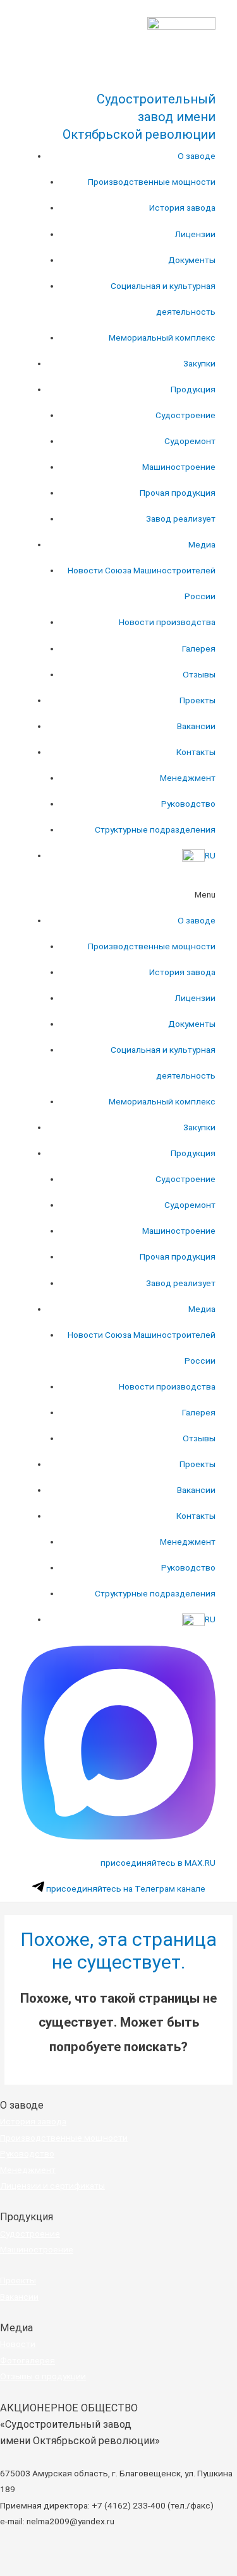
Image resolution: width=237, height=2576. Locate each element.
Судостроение (185, 415)
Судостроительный (156, 99)
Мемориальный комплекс (162, 337)
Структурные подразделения (155, 829)
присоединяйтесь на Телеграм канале (125, 1888)
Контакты (196, 752)
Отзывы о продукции (43, 2376)
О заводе (197, 156)
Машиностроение (179, 467)
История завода (182, 208)
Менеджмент (188, 778)
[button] (119, 895)
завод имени (177, 117)
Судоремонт (190, 441)
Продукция (193, 389)
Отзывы (199, 674)
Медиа (202, 544)
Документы (192, 260)
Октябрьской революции (139, 134)
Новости (18, 2344)
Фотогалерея (27, 2360)
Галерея (199, 648)
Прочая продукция (178, 493)
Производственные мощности (152, 182)
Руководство (188, 804)
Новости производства (167, 622)
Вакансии (196, 726)
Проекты (197, 700)
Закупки (199, 363)
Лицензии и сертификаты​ (52, 2186)
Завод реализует (181, 518)
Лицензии (195, 234)
